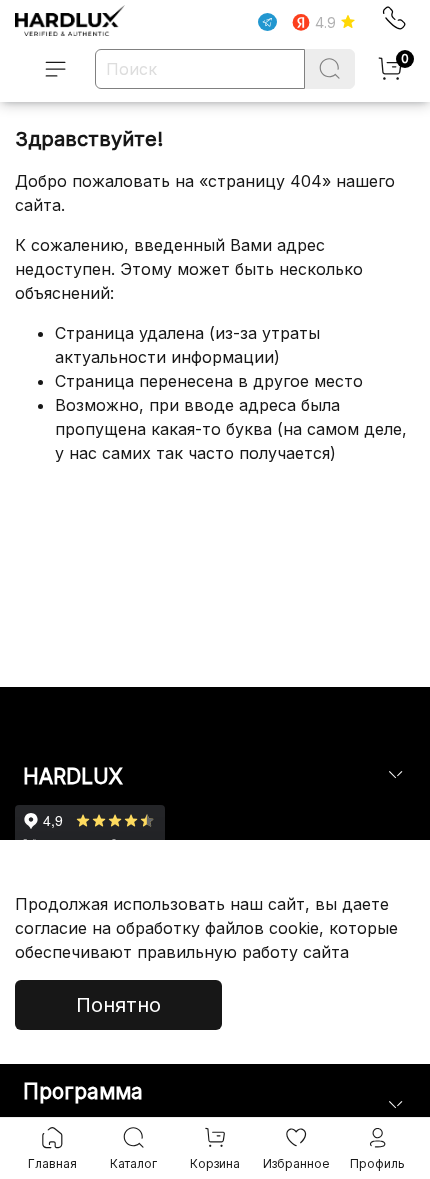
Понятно (118, 1005)
